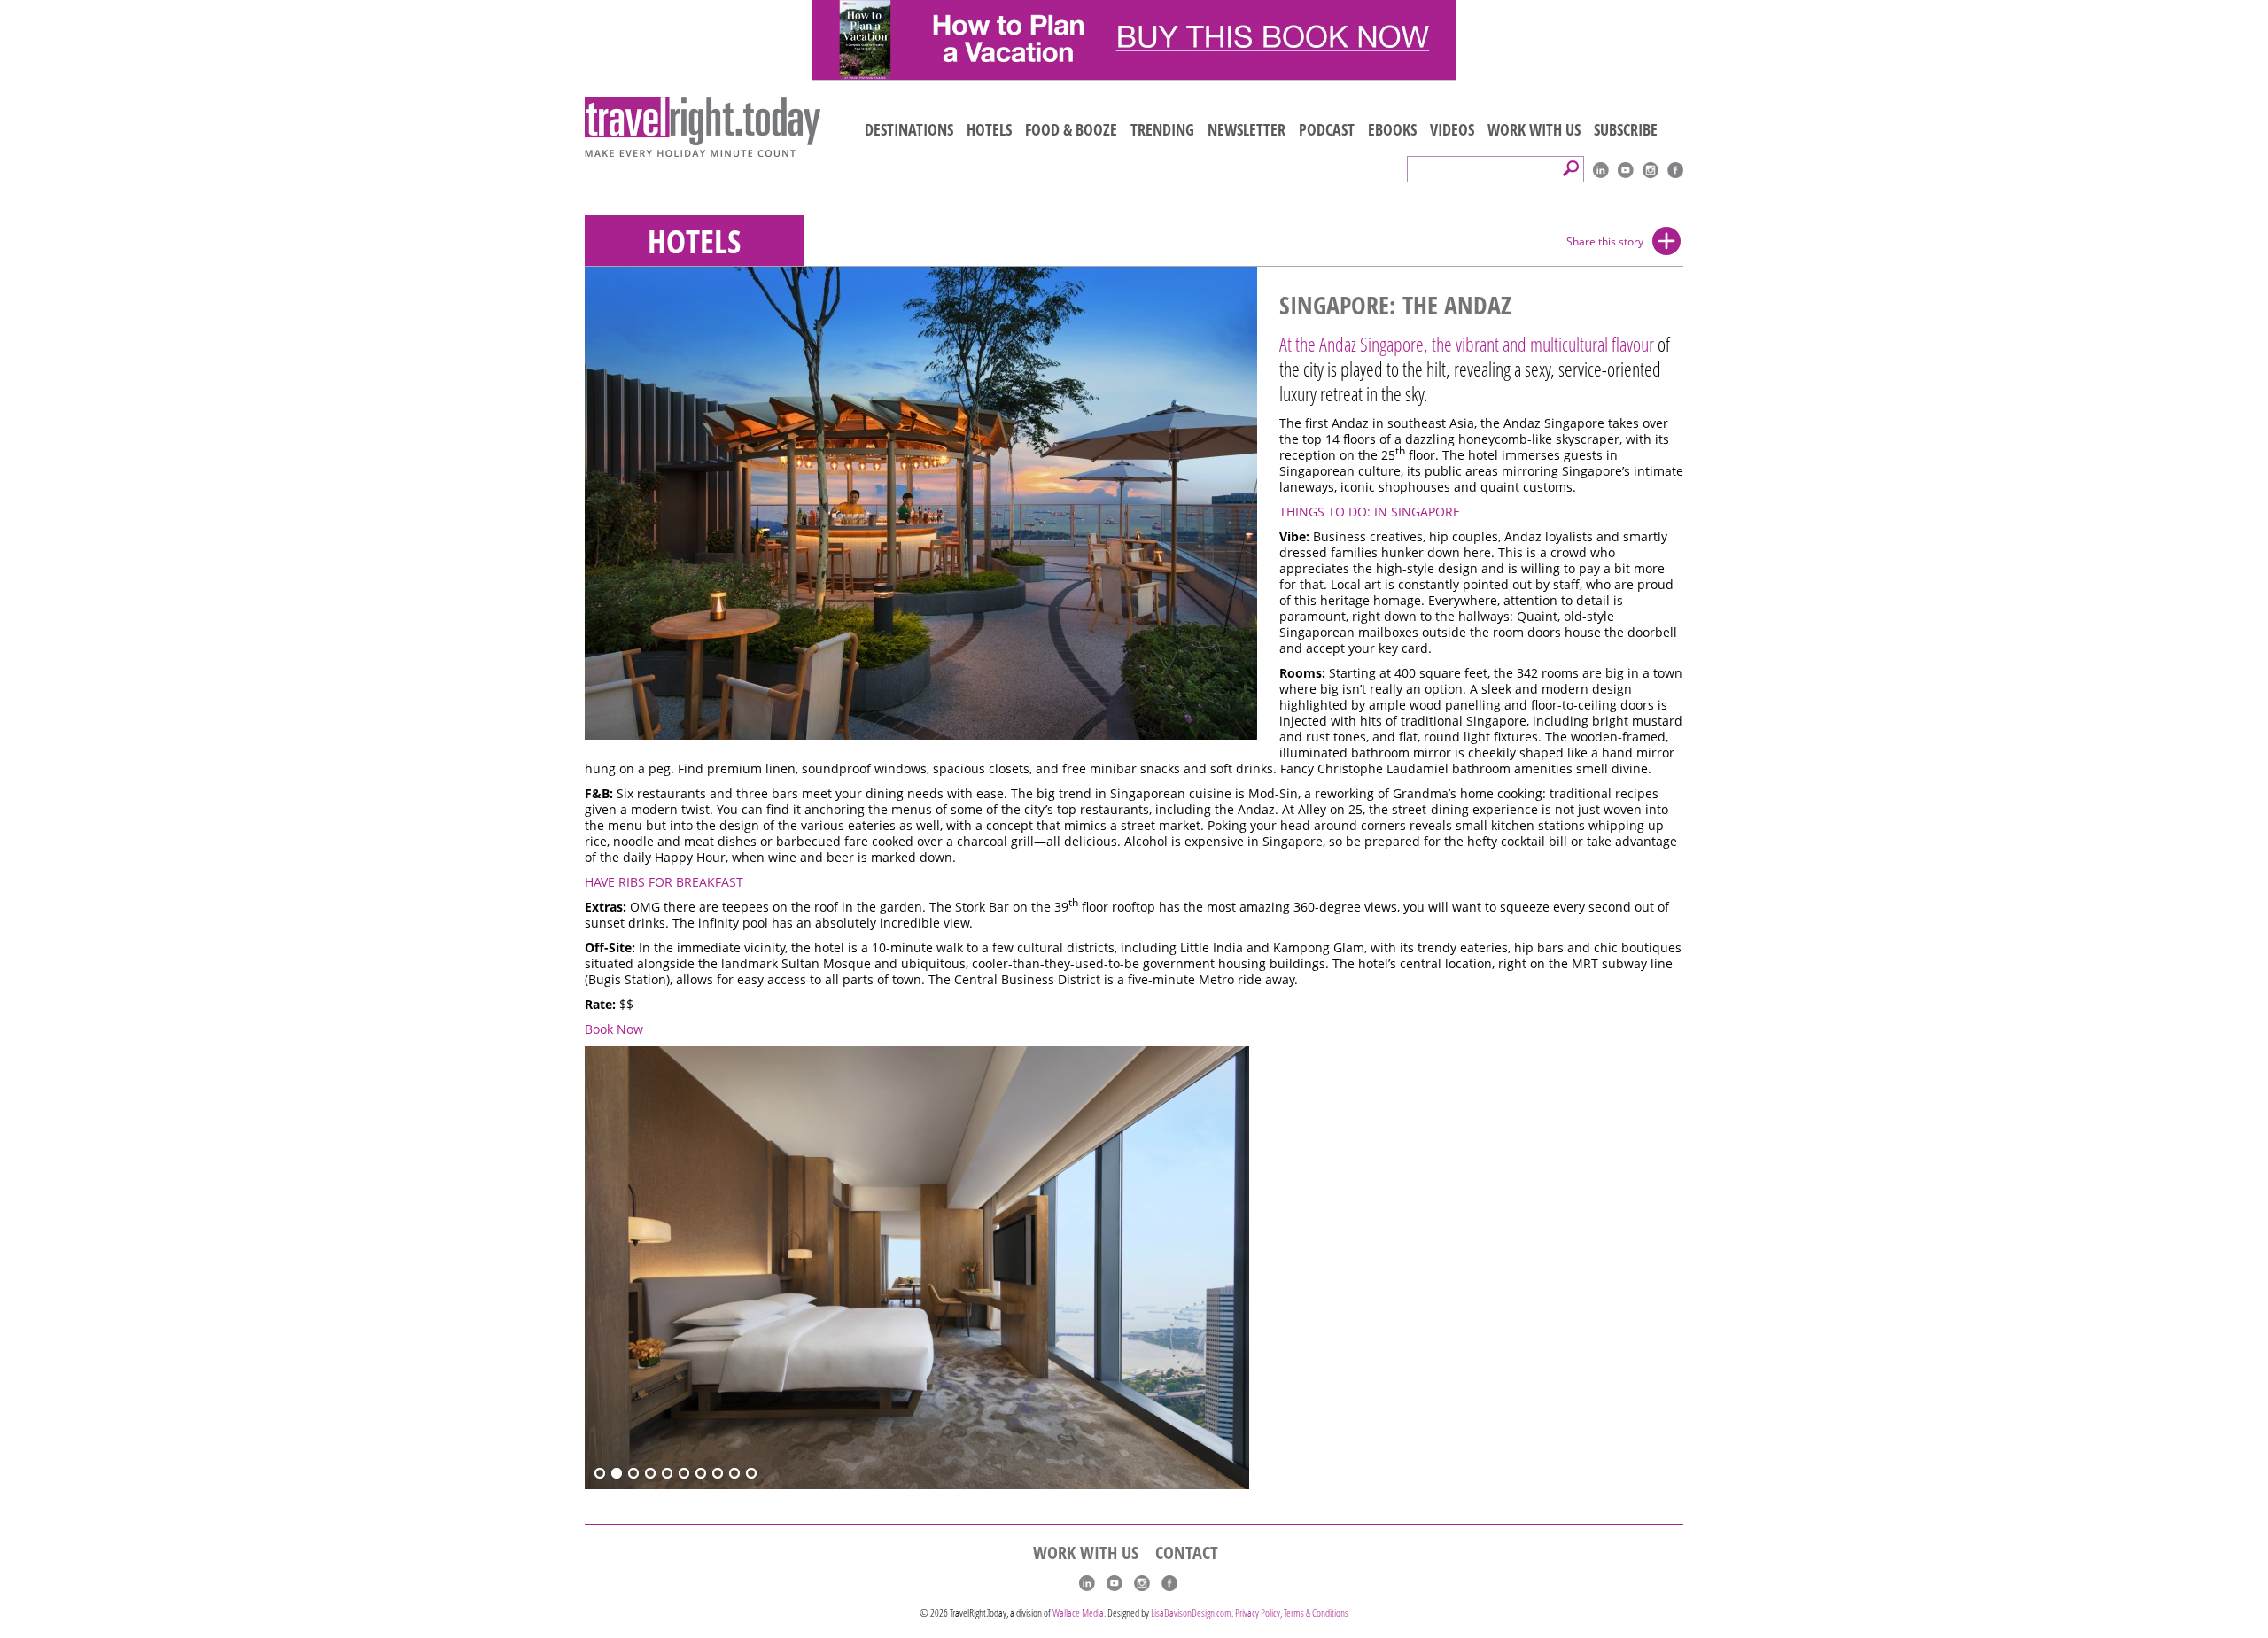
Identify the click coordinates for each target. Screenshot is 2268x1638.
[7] (701, 1474)
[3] (633, 1474)
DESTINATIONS (909, 129)
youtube (1626, 170)
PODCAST (1327, 129)
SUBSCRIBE (1626, 129)
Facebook (1675, 170)
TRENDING (1162, 129)
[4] (650, 1474)
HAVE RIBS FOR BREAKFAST (664, 882)
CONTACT (1187, 1553)
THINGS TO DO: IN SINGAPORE (1370, 512)
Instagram (1651, 170)
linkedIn (1601, 170)
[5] (667, 1474)
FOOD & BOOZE (1071, 129)
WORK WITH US (1534, 129)
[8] (718, 1474)
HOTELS (989, 129)
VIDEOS (1452, 129)
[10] (751, 1474)
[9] (734, 1474)
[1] (600, 1474)
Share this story (1605, 241)
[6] (684, 1474)
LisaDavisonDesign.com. (1193, 1613)
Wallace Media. (1079, 1613)
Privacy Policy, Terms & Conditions (1292, 1613)
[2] (617, 1474)
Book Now (614, 1029)
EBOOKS (1392, 129)
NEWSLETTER (1247, 129)
